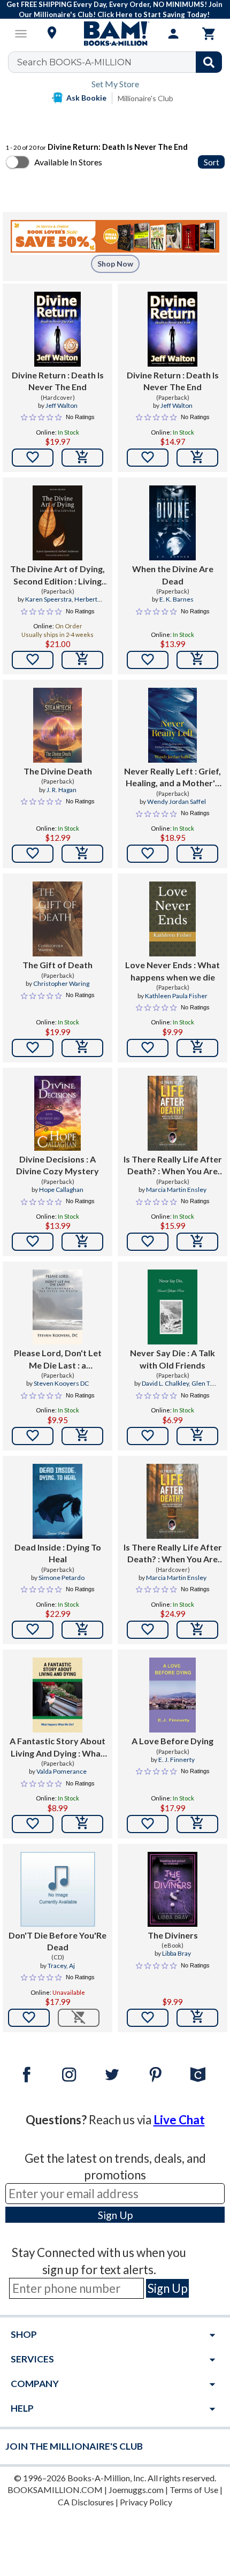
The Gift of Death (57, 965)
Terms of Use (194, 2490)
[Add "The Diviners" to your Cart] (197, 2018)
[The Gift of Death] (57, 919)
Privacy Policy (146, 2502)
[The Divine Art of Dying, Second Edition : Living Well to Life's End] (57, 523)
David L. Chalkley (165, 1383)
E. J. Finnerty (177, 1760)
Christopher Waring (61, 983)
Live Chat (179, 2120)
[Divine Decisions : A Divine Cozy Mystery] (58, 1113)
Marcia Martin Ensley (176, 1190)
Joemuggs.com (136, 2490)
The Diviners (173, 1935)
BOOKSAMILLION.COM (55, 2490)
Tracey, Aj (61, 1966)
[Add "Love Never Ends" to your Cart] (197, 1048)
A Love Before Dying (172, 1741)
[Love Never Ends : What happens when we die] (173, 919)
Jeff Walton (62, 405)
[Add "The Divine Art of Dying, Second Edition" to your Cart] (82, 660)
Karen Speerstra (48, 599)
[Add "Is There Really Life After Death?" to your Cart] (197, 1242)
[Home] (115, 34)
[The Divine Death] (57, 725)
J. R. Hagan (62, 790)
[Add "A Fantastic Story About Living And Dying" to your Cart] (82, 1824)
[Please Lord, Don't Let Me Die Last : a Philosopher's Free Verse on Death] (57, 1307)
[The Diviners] (172, 1889)
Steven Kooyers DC (61, 1383)
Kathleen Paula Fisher (176, 996)
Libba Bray (177, 1953)
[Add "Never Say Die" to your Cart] (197, 1436)
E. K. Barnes (177, 599)
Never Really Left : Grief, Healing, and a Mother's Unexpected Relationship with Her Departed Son (172, 778)
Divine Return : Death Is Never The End (58, 381)
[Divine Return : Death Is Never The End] (58, 329)
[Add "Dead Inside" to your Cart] (82, 1630)
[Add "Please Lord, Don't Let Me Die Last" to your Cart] (82, 1436)
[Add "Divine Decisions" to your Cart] (82, 1242)
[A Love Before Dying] (173, 1695)
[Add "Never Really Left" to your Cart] (197, 854)
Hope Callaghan (61, 1190)
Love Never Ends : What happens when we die (172, 971)
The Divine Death (58, 771)
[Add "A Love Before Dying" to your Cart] (197, 1824)
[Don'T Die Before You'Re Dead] (58, 1889)
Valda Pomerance (62, 1771)
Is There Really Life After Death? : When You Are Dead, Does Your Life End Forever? (173, 1166)
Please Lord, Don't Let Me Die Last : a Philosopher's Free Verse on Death (57, 1359)
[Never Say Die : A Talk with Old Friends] (172, 1307)
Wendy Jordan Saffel (177, 801)
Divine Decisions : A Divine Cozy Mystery (57, 1165)
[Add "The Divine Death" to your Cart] (82, 854)
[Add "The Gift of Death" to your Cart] (82, 1048)
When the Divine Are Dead (173, 575)
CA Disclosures (86, 2502)
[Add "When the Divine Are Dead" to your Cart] (197, 660)
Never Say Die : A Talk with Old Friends (172, 1359)
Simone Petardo (62, 1578)
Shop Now (115, 264)
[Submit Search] (209, 62)
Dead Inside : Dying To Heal (58, 1553)
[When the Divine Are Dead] (173, 523)
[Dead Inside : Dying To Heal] (57, 1501)
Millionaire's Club (145, 98)
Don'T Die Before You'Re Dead (57, 1941)
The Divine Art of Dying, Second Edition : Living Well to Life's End (57, 575)
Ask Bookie (86, 98)
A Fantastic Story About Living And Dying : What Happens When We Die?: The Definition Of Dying (57, 1747)
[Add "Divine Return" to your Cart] (82, 458)
